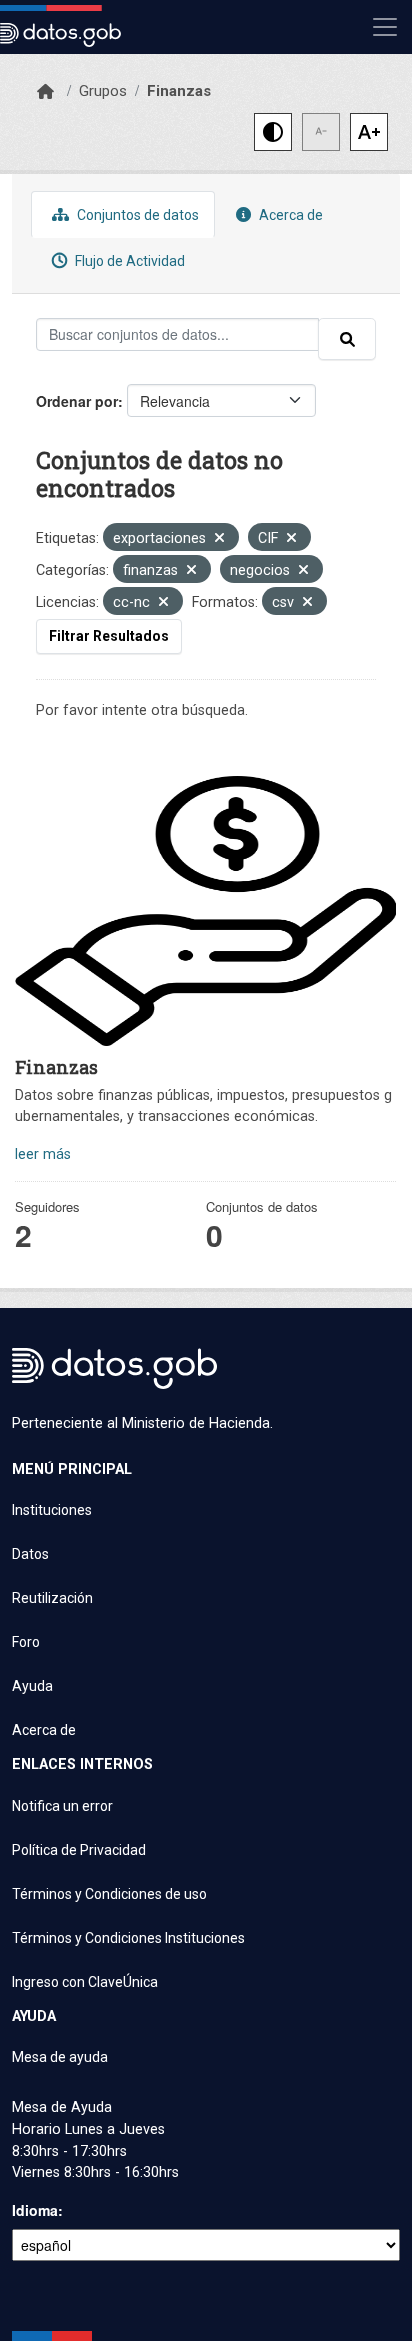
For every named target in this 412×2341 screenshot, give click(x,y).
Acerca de (289, 215)
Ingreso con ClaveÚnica (85, 1982)
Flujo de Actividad (128, 261)
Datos (30, 1554)
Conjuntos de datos (136, 215)
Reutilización (52, 1598)
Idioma (35, 2210)
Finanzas (179, 91)
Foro (26, 1642)
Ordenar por (77, 401)
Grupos (103, 91)
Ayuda (32, 1686)
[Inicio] (45, 92)
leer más (43, 1154)
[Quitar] (219, 539)
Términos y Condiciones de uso (109, 1894)
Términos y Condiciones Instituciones (128, 1938)
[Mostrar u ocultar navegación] (385, 27)
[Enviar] (347, 339)
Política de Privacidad (79, 1850)
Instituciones (52, 1510)
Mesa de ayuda (60, 2057)
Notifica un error (62, 1806)
